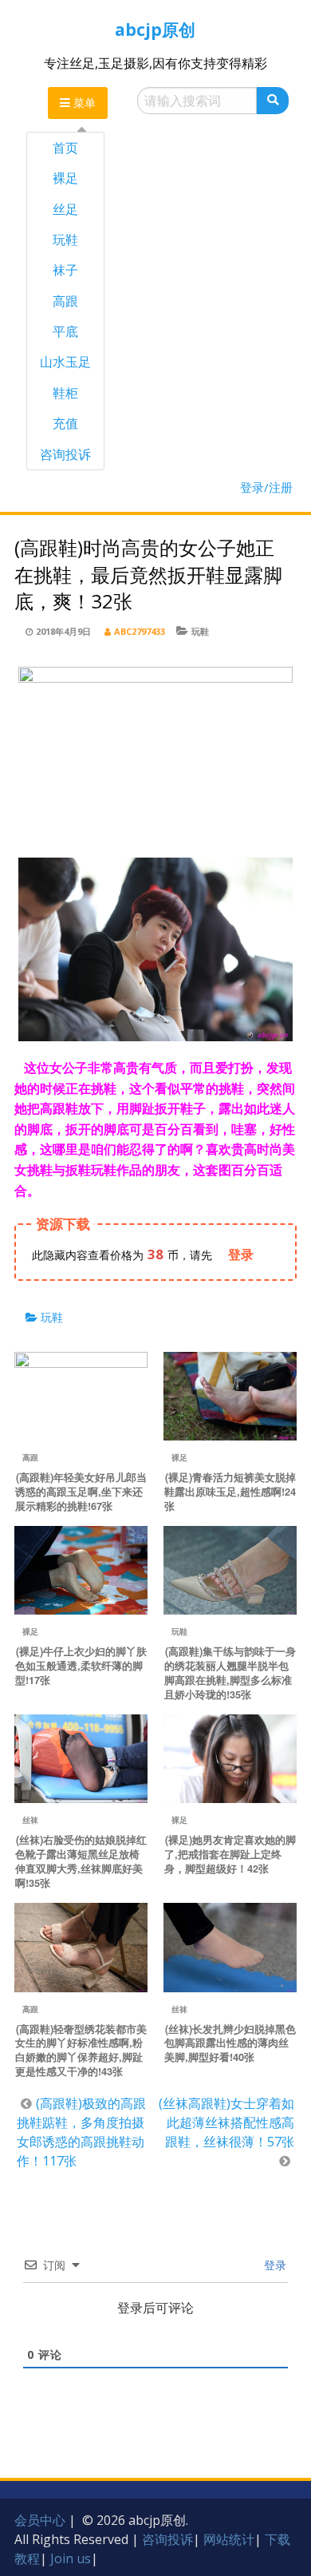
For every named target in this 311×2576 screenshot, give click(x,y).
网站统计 (229, 2539)
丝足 (65, 209)
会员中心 (40, 2520)
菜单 (83, 103)
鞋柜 (65, 393)
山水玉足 (65, 362)
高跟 (65, 301)
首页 (65, 148)
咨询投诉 (65, 454)
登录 (274, 2265)
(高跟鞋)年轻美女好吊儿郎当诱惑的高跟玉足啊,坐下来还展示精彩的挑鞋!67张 (81, 1492)
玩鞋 (65, 240)
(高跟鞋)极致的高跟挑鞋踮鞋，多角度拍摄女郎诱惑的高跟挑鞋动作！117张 (81, 2132)
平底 (65, 331)
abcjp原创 (155, 30)
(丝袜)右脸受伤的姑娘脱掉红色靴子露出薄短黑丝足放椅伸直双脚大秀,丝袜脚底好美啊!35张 (81, 1861)
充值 (65, 423)
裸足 (65, 178)
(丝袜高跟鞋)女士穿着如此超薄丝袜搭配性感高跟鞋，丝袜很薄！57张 (226, 2122)
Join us (71, 2558)
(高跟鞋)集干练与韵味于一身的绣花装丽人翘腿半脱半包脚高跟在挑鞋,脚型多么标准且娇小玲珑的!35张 (230, 1673)
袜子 (65, 270)
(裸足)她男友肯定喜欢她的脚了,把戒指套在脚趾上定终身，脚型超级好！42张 (230, 1854)
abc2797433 (140, 631)
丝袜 (30, 1820)
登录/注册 (266, 487)
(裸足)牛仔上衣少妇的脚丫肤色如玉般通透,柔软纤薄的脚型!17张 (81, 1666)
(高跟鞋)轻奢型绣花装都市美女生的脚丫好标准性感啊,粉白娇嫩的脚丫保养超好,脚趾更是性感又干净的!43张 (81, 2051)
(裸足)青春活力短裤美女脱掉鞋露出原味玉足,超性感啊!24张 (230, 1492)
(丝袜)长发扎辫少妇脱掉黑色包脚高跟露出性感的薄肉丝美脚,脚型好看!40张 (230, 2043)
